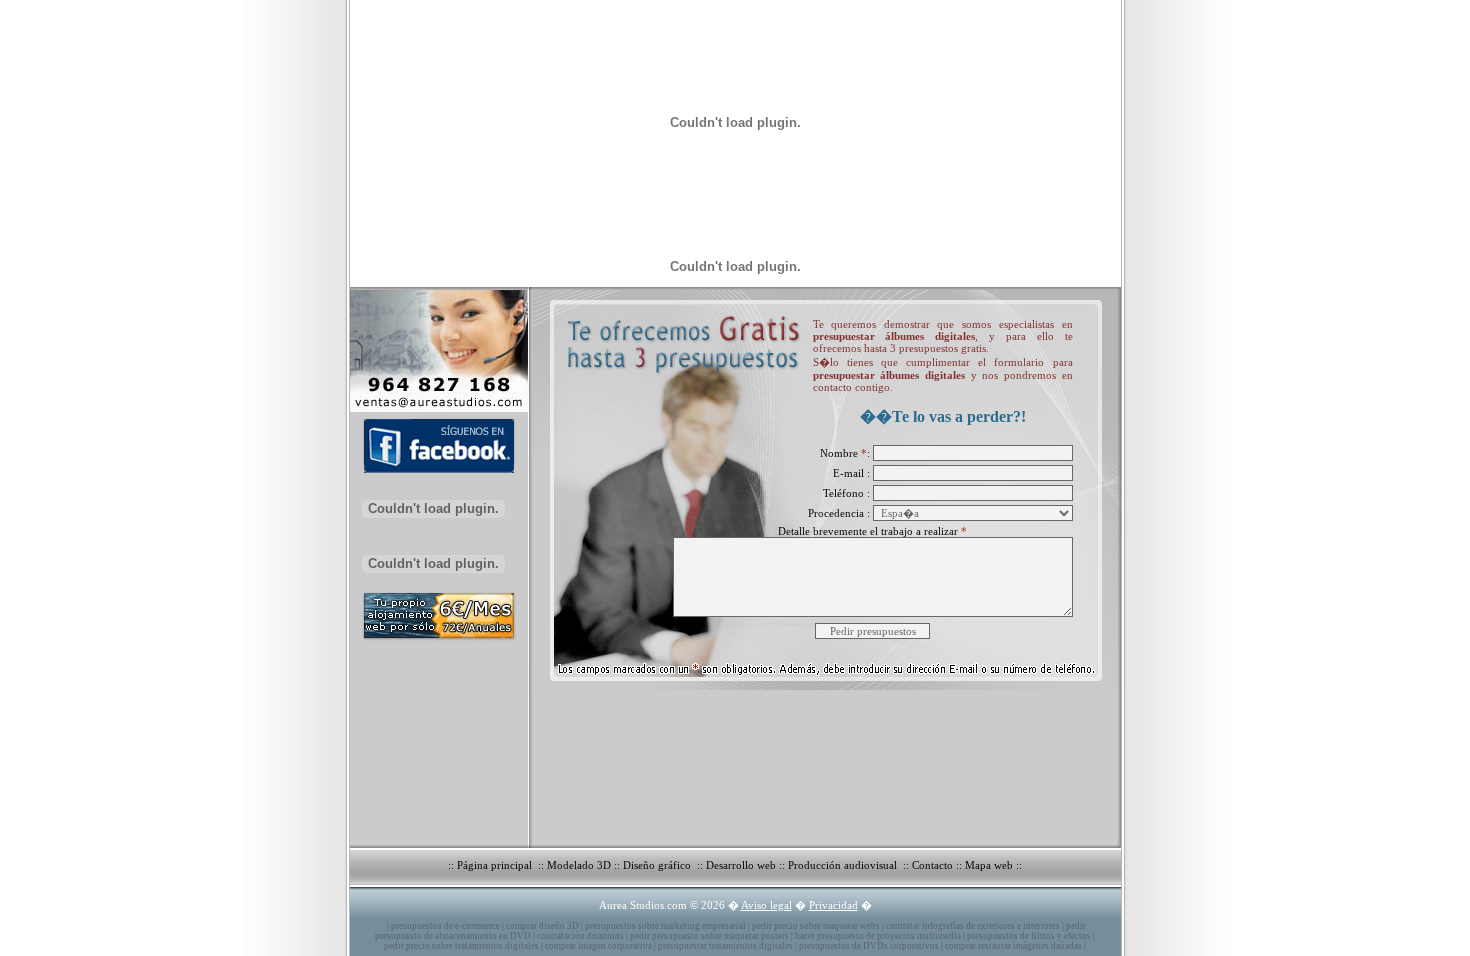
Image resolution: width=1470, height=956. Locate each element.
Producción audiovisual (844, 865)
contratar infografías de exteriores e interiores (973, 926)
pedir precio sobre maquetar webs (816, 926)
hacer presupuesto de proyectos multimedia (878, 936)
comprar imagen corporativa (598, 946)
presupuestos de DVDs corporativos (869, 946)
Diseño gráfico (658, 865)
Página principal (496, 865)
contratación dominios (580, 936)
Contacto (932, 865)
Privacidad (833, 905)
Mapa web (989, 865)
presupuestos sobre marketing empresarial (665, 926)
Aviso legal (766, 905)
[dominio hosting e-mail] (434, 640)
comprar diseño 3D (542, 926)
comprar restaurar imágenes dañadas (1013, 946)
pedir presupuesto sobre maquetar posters (709, 936)
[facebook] (434, 475)
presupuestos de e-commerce (445, 926)
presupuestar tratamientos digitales (725, 946)
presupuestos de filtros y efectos (1029, 936)
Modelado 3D (579, 865)
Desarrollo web (741, 865)
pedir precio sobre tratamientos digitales (461, 946)
